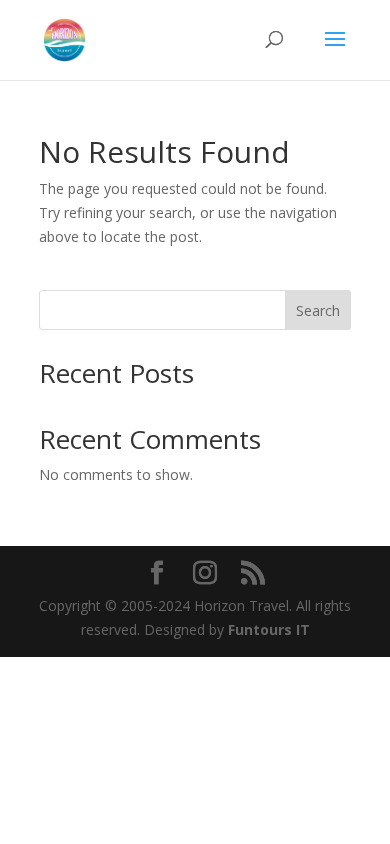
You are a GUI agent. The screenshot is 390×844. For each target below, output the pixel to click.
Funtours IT (269, 629)
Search (318, 310)
